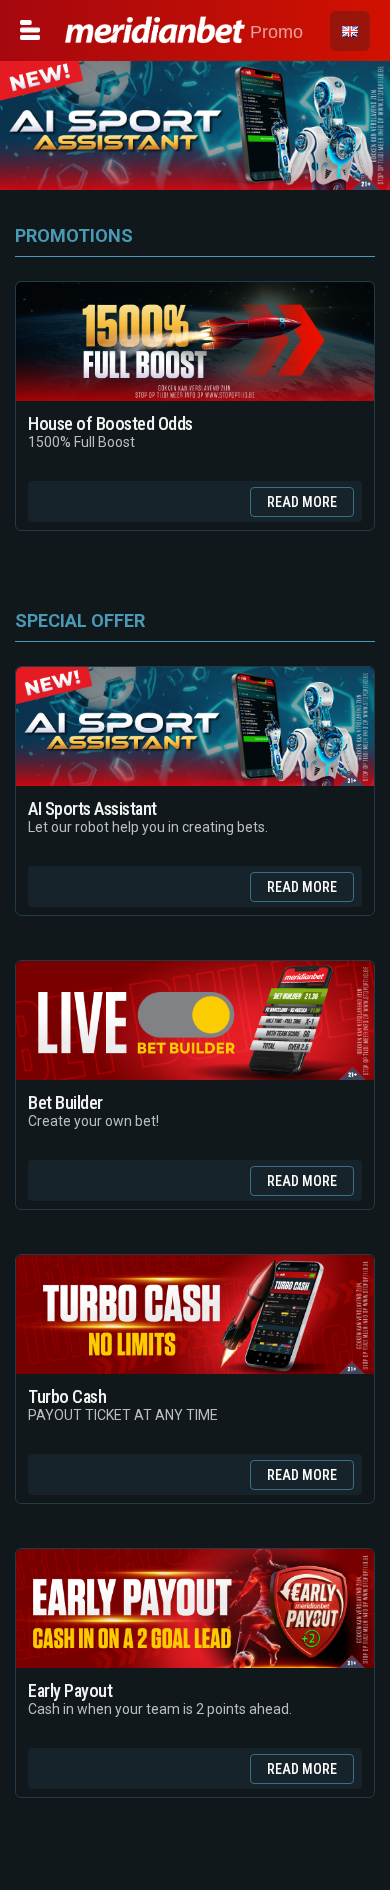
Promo (274, 32)
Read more (302, 502)
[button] (350, 31)
